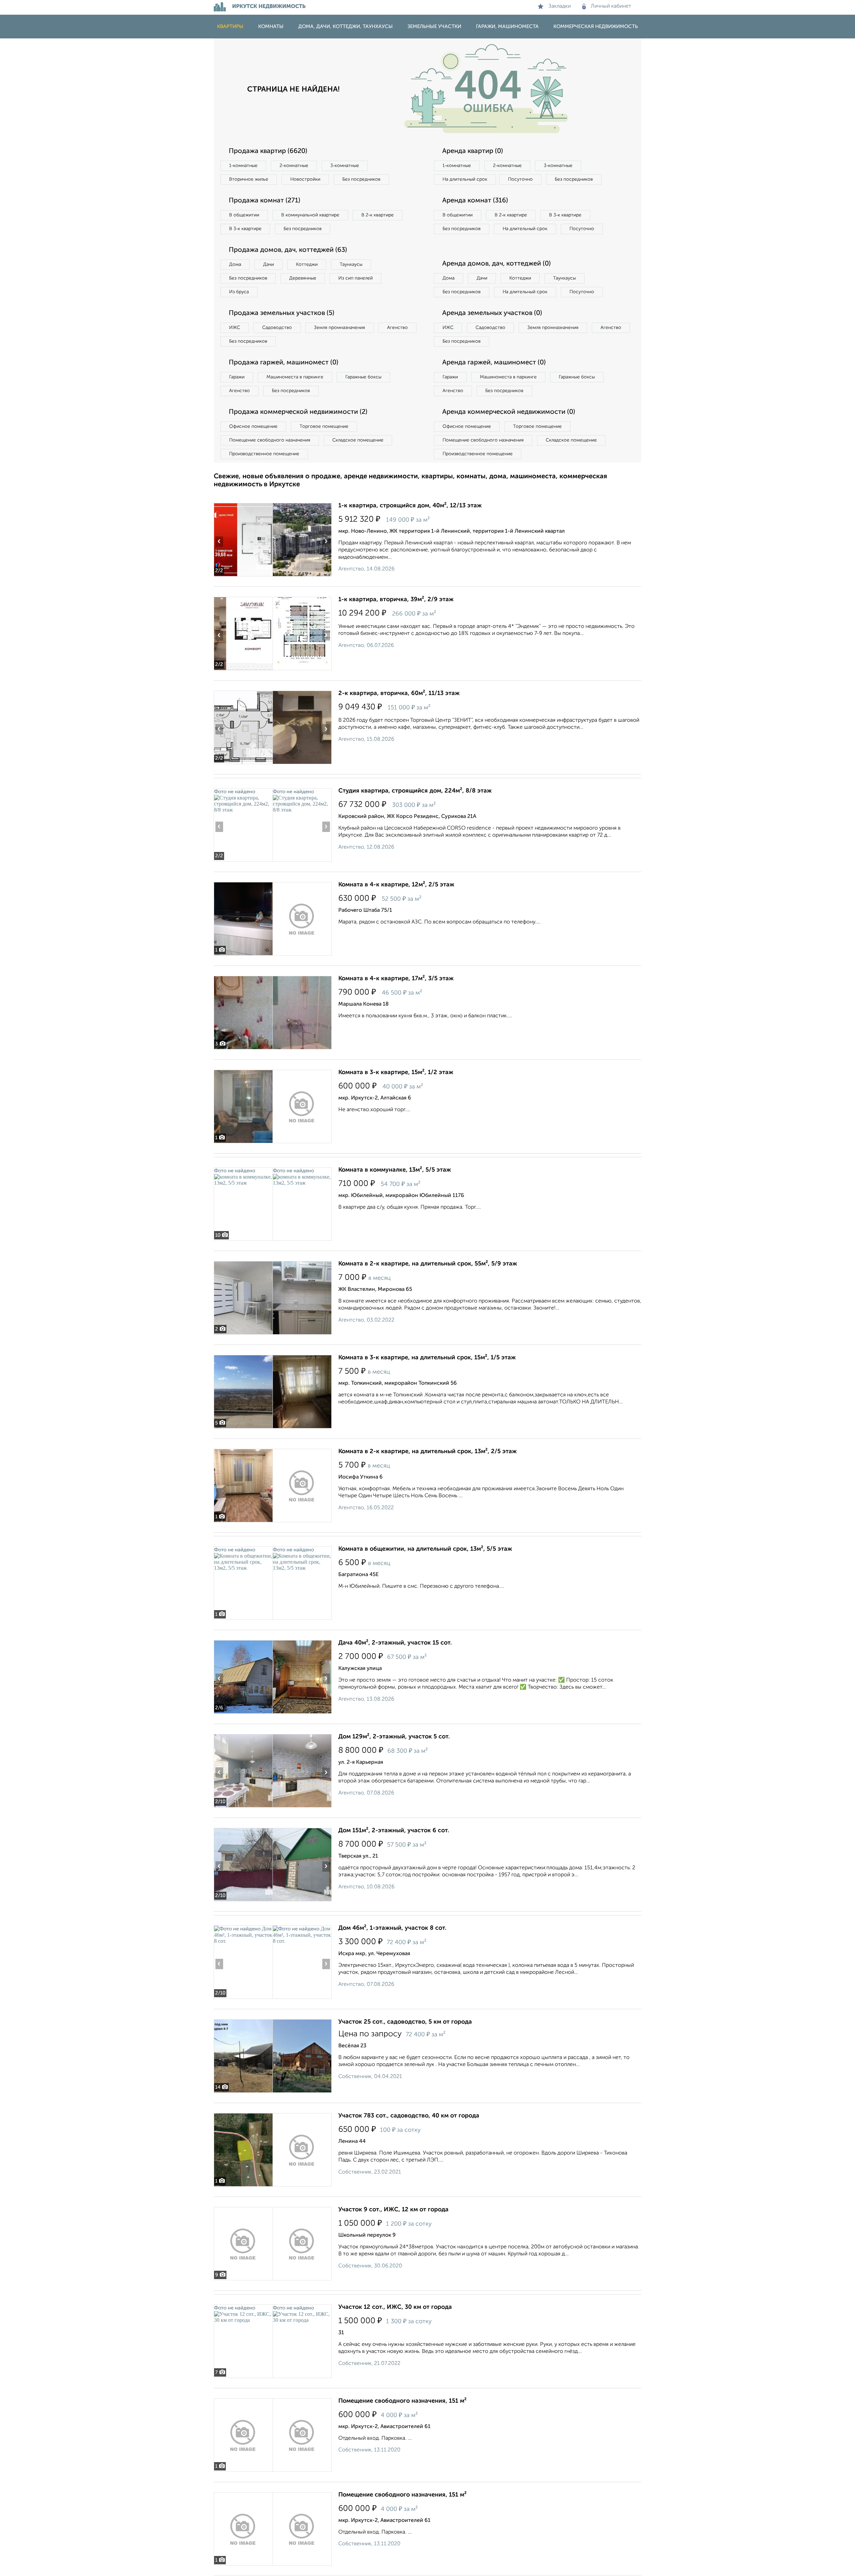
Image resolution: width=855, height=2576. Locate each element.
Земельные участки (434, 27)
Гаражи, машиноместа (507, 27)
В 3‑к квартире (245, 229)
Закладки (560, 6)
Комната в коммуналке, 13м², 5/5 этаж (395, 1170)
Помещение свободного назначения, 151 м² (402, 2401)
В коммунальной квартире (310, 215)
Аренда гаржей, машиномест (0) (494, 363)
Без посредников (361, 179)
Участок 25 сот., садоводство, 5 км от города (405, 2022)
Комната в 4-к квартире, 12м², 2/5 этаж (396, 885)
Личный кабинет (611, 6)
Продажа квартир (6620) (268, 151)
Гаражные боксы (363, 377)
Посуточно (520, 179)
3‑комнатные (345, 166)
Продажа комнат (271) (265, 201)
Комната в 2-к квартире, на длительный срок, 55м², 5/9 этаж (428, 1264)
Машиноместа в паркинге (295, 377)
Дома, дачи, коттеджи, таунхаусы (346, 27)
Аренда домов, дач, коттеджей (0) (496, 264)
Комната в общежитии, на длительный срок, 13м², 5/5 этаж (425, 1549)
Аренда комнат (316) (475, 201)
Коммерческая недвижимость (596, 27)
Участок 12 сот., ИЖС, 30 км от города (395, 2307)
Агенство (397, 328)
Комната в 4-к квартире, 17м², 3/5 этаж (396, 979)
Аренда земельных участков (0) (492, 313)
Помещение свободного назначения (270, 440)
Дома (235, 265)
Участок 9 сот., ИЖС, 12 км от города (393, 2210)
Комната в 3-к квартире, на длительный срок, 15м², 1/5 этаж (427, 1358)
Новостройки (305, 179)
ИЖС (235, 328)
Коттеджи (307, 265)
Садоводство (277, 328)
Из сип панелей (356, 278)
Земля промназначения (339, 328)
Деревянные (303, 278)
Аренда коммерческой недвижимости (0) (509, 412)
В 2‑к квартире (378, 215)
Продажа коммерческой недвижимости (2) (298, 412)
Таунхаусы (351, 265)
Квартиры (230, 27)
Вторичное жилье (249, 179)
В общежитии (244, 215)
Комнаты (271, 27)
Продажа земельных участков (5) (282, 313)
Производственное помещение (264, 454)
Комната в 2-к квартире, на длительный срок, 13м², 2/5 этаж (427, 1451)
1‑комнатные (243, 166)
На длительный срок (465, 179)
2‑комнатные (294, 166)
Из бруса (239, 292)
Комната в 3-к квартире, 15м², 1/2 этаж (396, 1072)
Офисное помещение (253, 426)
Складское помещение (358, 440)
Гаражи (237, 377)
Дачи (269, 265)
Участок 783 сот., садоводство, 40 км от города (409, 2116)
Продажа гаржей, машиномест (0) (284, 363)
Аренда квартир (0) (473, 151)
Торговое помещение (324, 426)
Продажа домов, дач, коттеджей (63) (288, 250)
